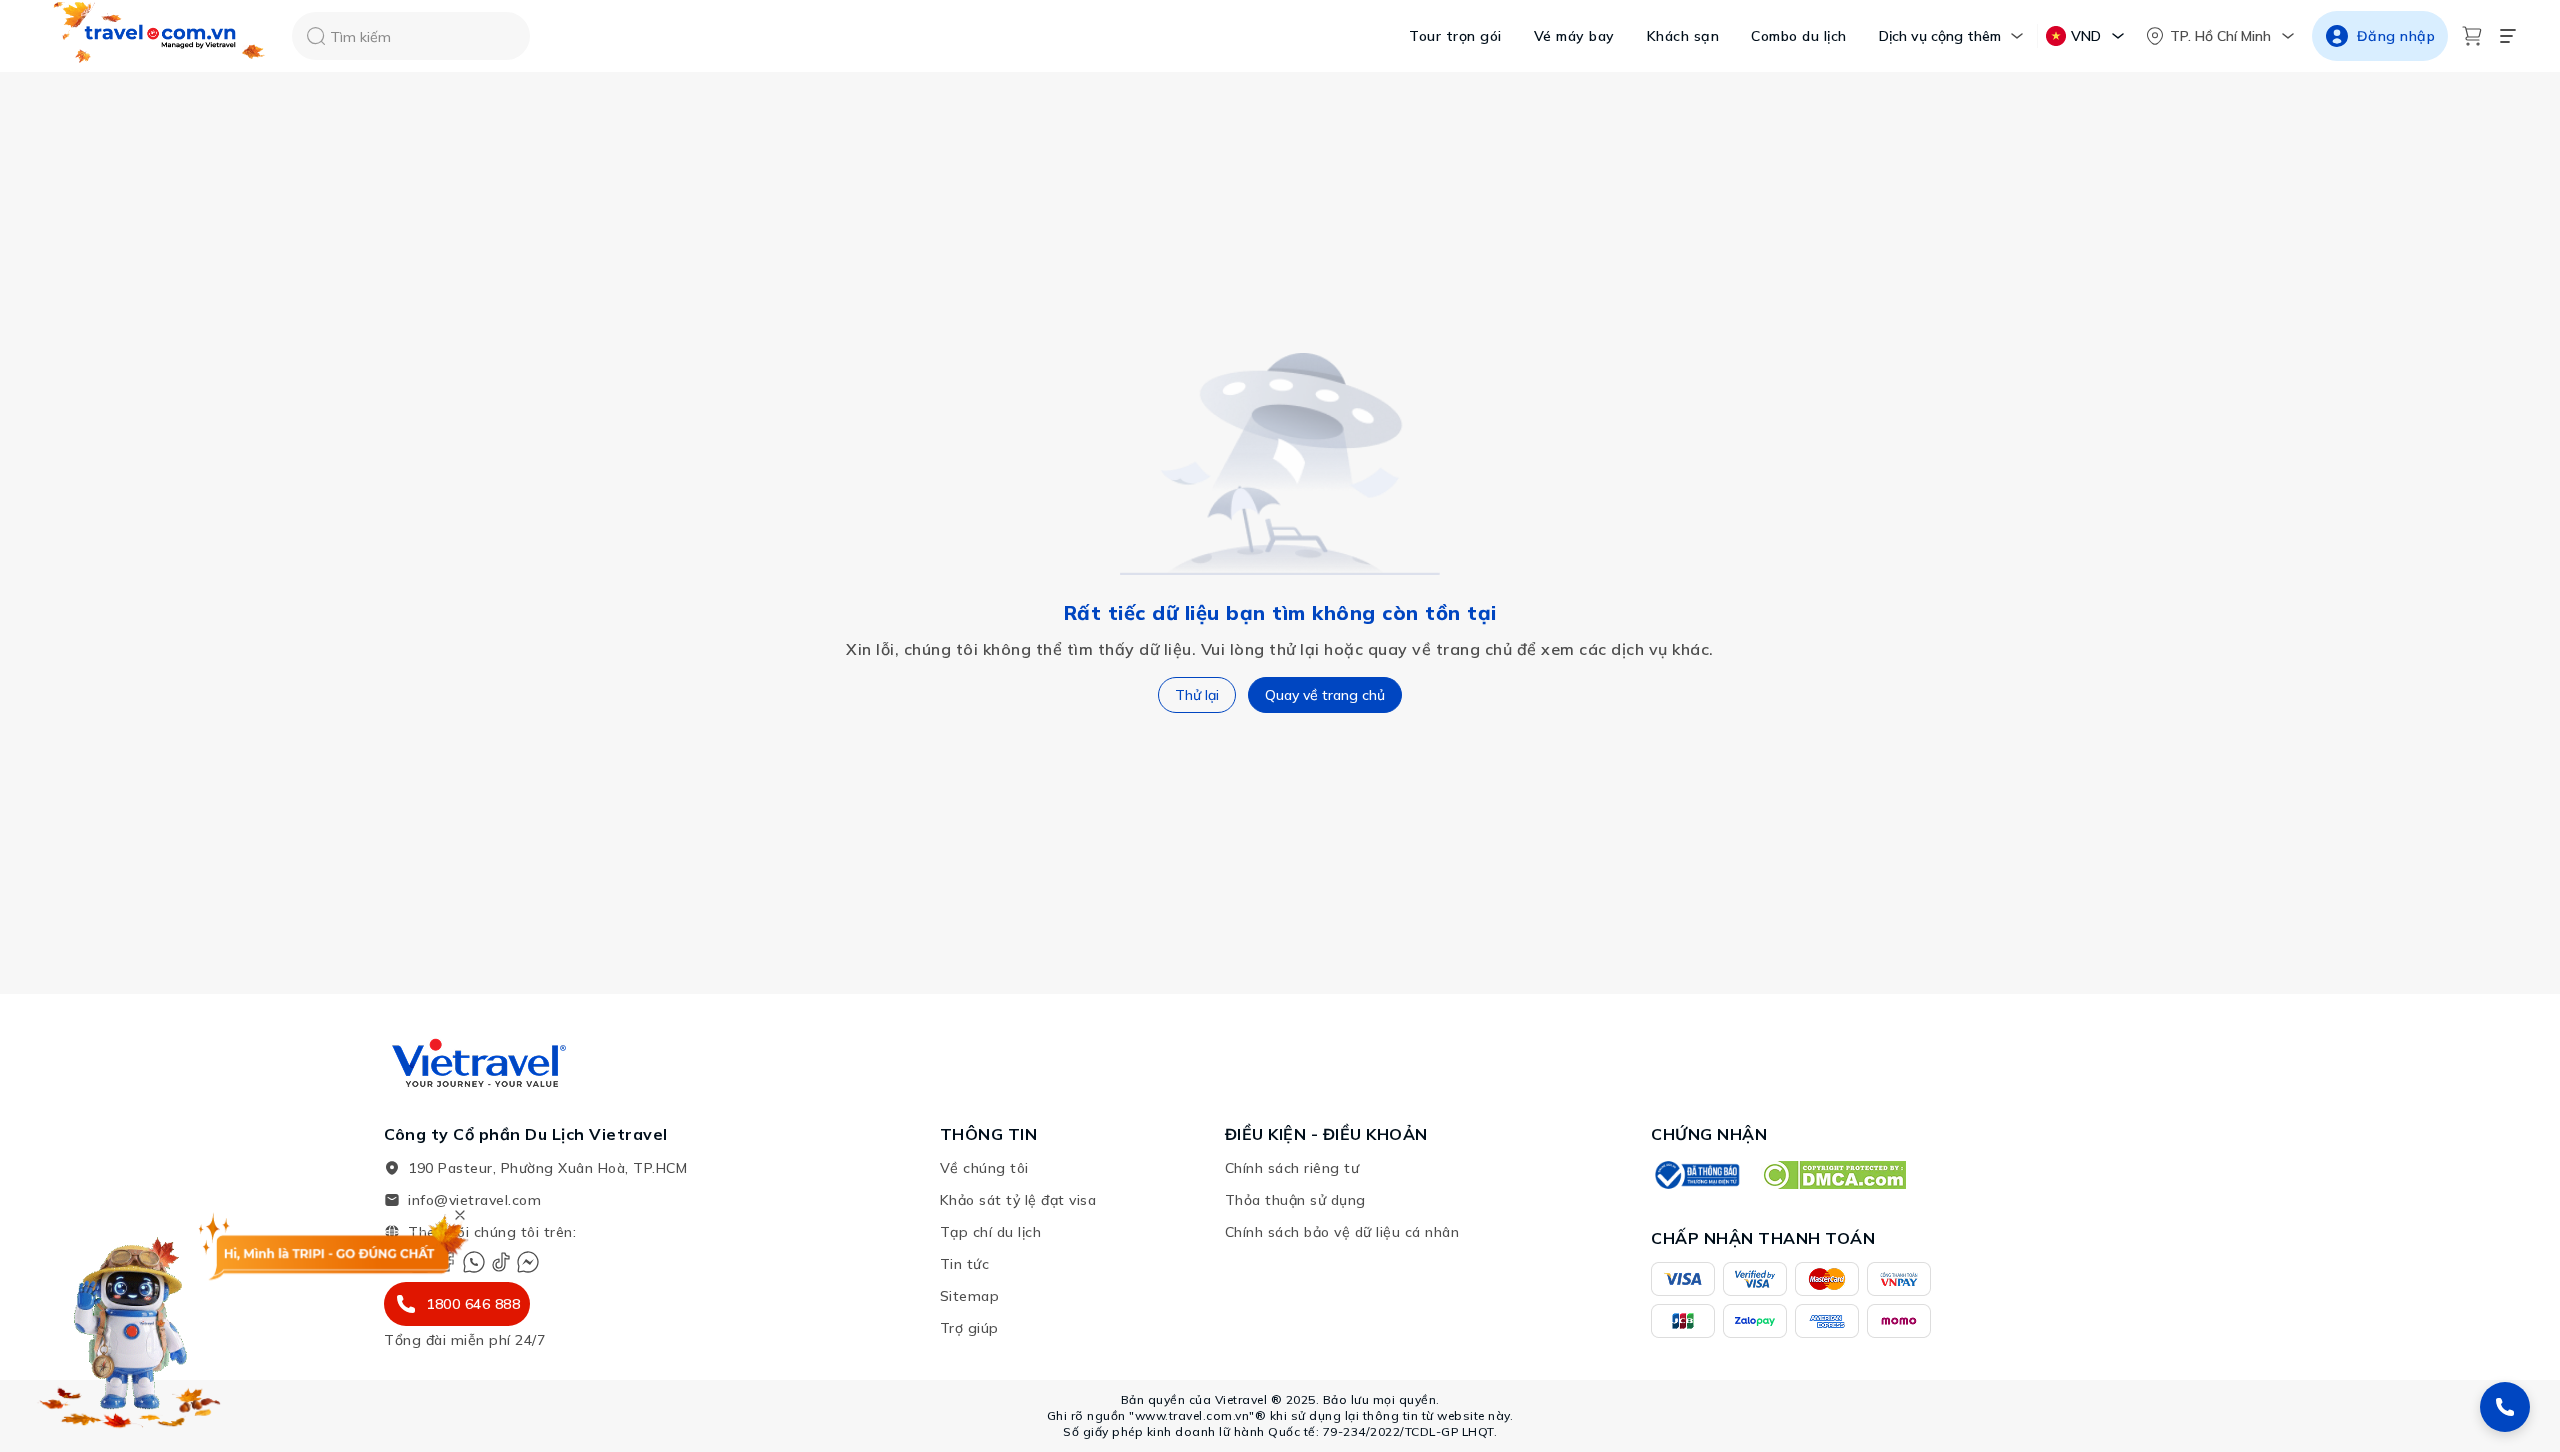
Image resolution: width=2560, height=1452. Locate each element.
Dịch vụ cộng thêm (1940, 36)
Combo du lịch (1799, 36)
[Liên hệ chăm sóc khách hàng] (2505, 1407)
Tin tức (965, 1264)
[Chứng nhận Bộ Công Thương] (1696, 1175)
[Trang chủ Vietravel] (160, 36)
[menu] (2508, 36)
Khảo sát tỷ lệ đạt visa (1018, 1200)
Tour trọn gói (1455, 36)
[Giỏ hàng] (2472, 36)
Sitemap (970, 1296)
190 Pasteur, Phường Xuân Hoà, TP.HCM (547, 1168)
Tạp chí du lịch (991, 1232)
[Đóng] (460, 1215)
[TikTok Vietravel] (501, 1262)
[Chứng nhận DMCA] (1833, 1175)
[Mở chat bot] (130, 1326)
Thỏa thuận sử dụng (1295, 1200)
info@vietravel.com (474, 1200)
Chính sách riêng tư (1292, 1168)
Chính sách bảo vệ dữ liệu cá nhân (1342, 1232)
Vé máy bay (1574, 36)
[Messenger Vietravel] (528, 1262)
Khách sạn (1683, 36)
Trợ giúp (969, 1328)
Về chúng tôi (984, 1168)
